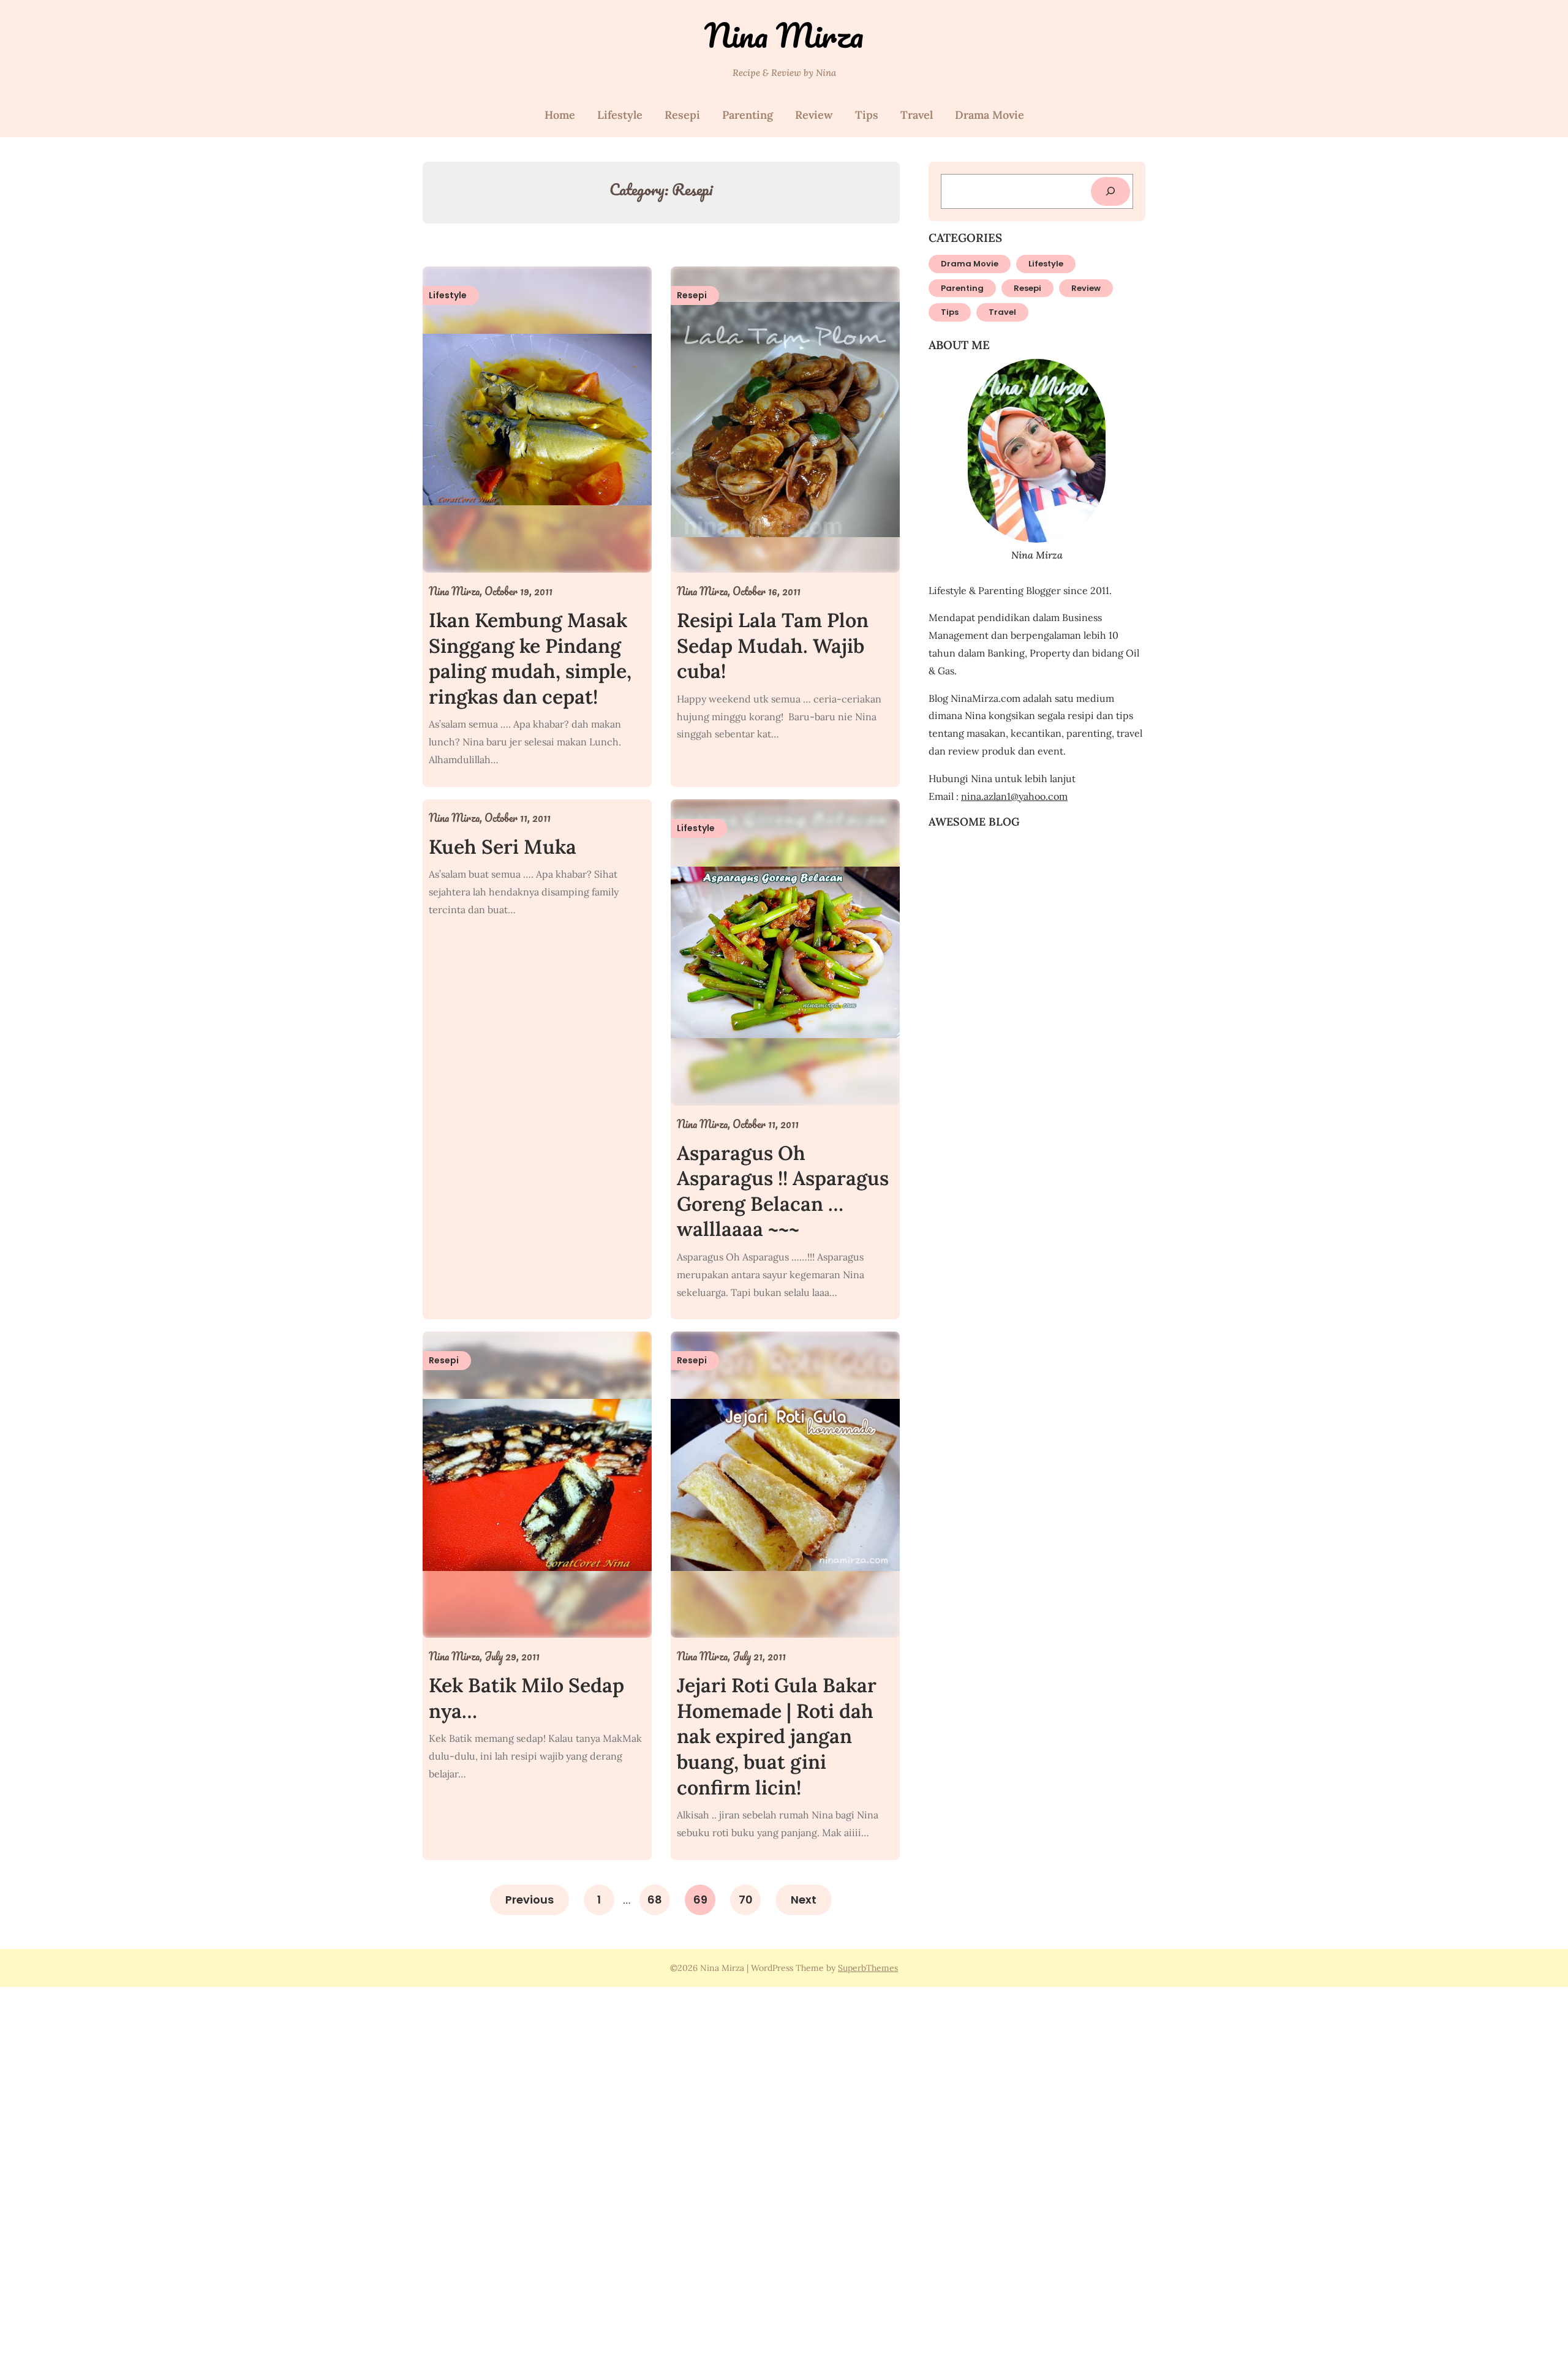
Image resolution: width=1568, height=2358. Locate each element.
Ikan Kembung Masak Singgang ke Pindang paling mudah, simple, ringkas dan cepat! (530, 658)
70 (746, 1900)
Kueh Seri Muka (503, 847)
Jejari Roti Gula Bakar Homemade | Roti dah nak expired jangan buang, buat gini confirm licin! (777, 1736)
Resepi (682, 115)
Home (560, 115)
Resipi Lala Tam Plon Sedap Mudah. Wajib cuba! (773, 646)
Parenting (748, 115)
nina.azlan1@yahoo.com (1014, 796)
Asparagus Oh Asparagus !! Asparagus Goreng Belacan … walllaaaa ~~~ (783, 1191)
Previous (530, 1900)
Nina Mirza (784, 35)
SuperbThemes (868, 1968)
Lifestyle (620, 115)
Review (814, 115)
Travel (917, 115)
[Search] (1110, 191)
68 (655, 1900)
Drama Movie (989, 115)
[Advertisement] (367, 2171)
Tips (867, 115)
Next (804, 1900)
